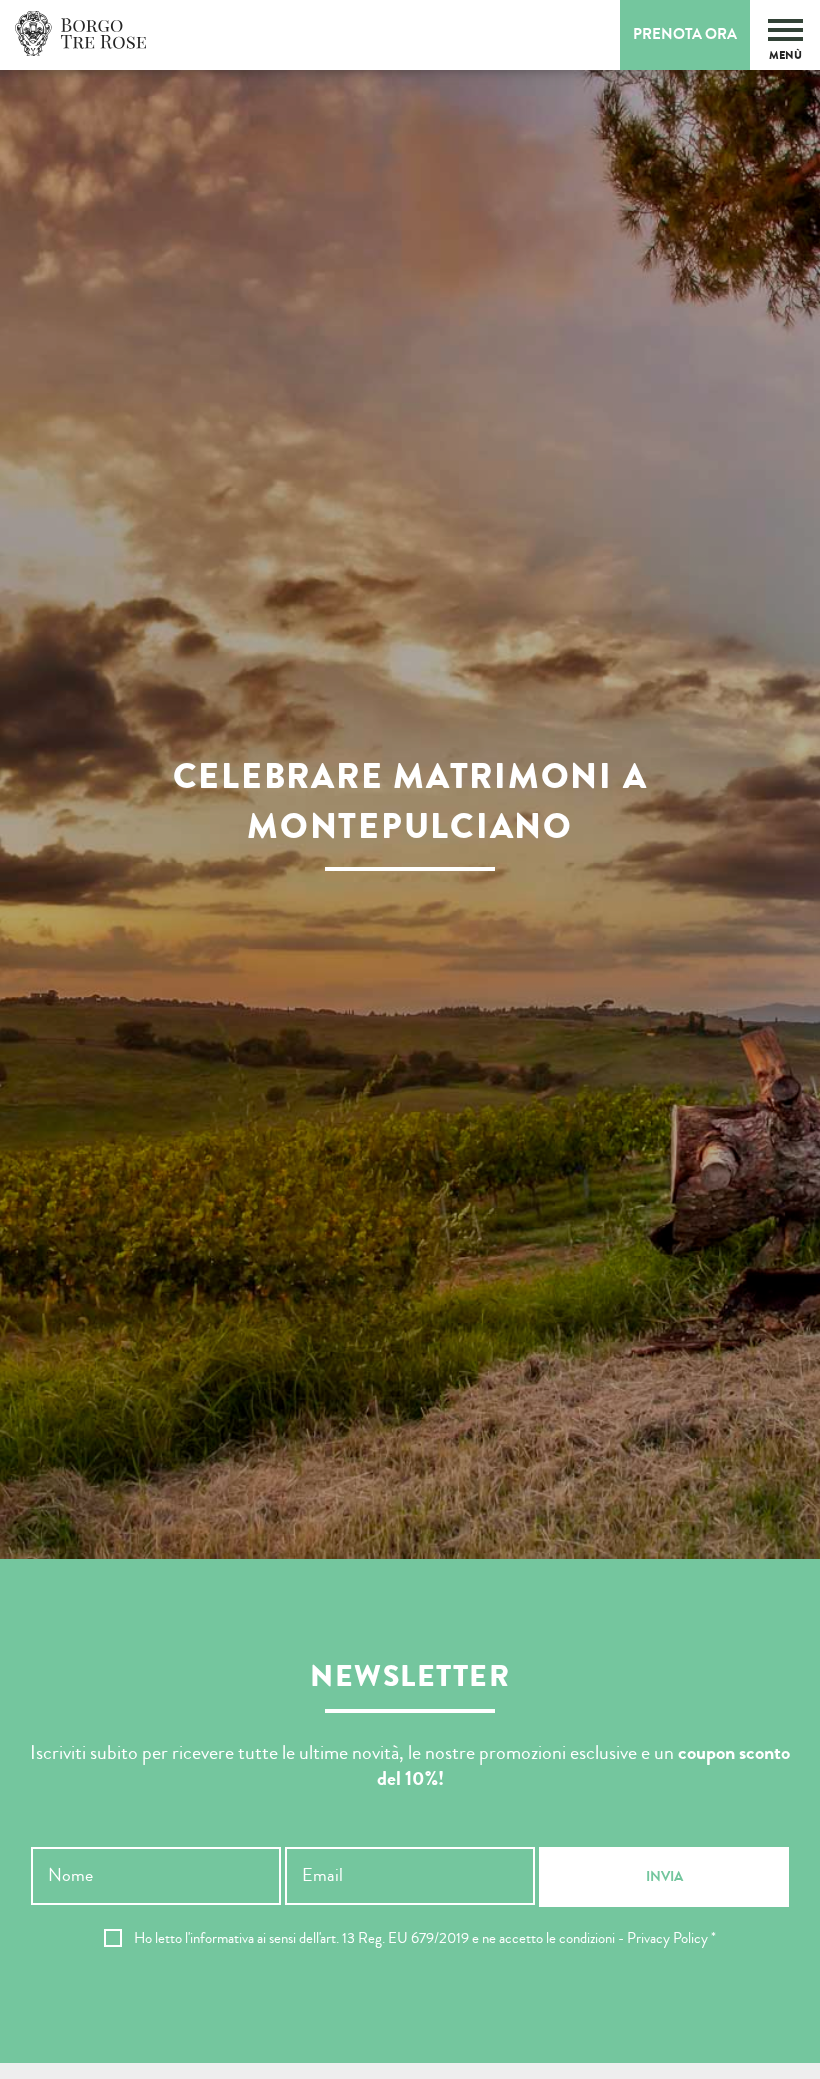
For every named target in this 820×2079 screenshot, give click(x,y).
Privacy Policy (667, 1938)
